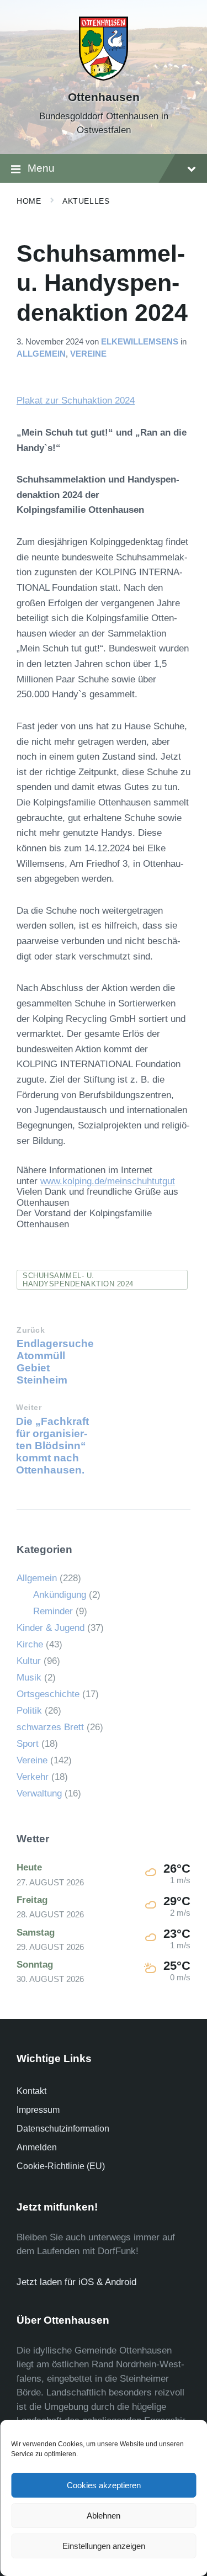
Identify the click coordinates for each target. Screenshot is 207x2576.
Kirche (30, 1644)
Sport (28, 1744)
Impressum (38, 2110)
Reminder (53, 1611)
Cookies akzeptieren (104, 2485)
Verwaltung (39, 1793)
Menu (41, 168)
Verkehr (33, 1777)
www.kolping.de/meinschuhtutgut (108, 1181)
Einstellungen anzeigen (104, 2546)
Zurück (31, 1330)
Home (29, 201)
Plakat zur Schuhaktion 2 (68, 401)
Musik (29, 1677)
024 (127, 401)
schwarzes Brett (50, 1727)
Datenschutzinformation (63, 2129)
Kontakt (31, 2091)
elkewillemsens (140, 342)
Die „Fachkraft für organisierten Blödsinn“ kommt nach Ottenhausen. (52, 1446)
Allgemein (41, 354)
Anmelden (37, 2147)
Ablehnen (104, 2516)
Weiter (29, 1408)
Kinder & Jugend (51, 1628)
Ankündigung (60, 1595)
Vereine (88, 354)
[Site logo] (104, 78)
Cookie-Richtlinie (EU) (61, 2166)
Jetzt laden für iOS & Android (76, 2282)
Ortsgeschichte (48, 1694)
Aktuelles (86, 201)
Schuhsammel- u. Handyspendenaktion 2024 (78, 1280)
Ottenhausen (104, 97)
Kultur (29, 1661)
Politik (29, 1711)
